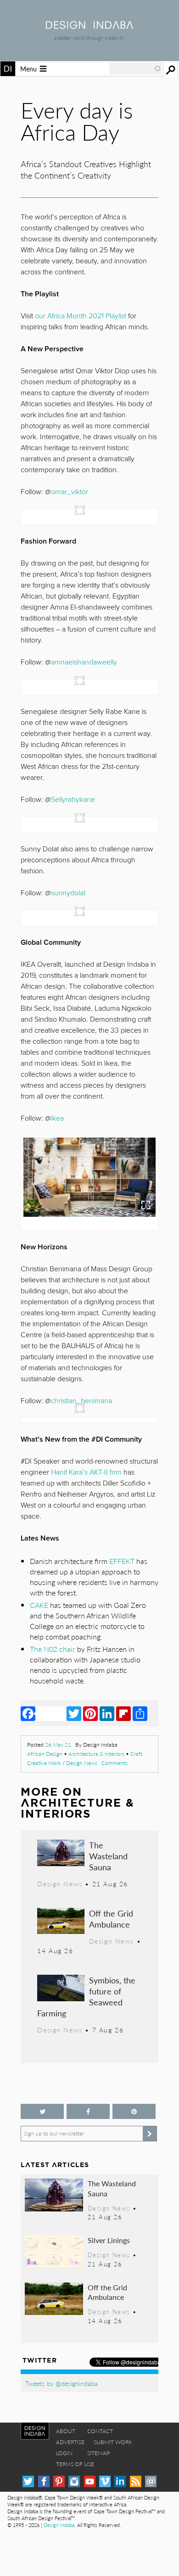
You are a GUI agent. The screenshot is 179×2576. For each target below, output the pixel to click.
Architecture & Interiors (96, 1754)
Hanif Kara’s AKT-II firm (86, 1472)
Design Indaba (59, 2525)
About (66, 2431)
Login (64, 2453)
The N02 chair (53, 1649)
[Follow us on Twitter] (42, 2111)
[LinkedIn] (107, 1713)
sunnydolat (68, 893)
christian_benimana (81, 1401)
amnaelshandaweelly (84, 662)
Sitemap (98, 2453)
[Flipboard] (123, 1713)
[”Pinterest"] (134, 2111)
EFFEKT (122, 1561)
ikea (57, 1118)
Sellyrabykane (73, 800)
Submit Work (113, 2442)
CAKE (39, 1605)
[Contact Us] (151, 2481)
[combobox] (135, 69)
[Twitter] (74, 1713)
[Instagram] (74, 2481)
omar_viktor (70, 492)
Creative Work (44, 1763)
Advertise (70, 2442)
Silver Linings (109, 2240)
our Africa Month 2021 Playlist (81, 316)
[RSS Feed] (136, 2481)
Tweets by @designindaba (62, 2383)
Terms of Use (75, 2464)
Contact (100, 2431)
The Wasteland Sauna (108, 1856)
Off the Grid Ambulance (111, 1919)
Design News (82, 1763)
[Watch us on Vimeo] (105, 2481)
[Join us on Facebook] (88, 2111)
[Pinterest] (90, 1713)
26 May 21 (58, 1745)
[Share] (140, 1713)
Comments (115, 1763)
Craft (136, 1754)
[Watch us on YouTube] (90, 2481)
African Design (45, 1754)
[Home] (89, 26)
